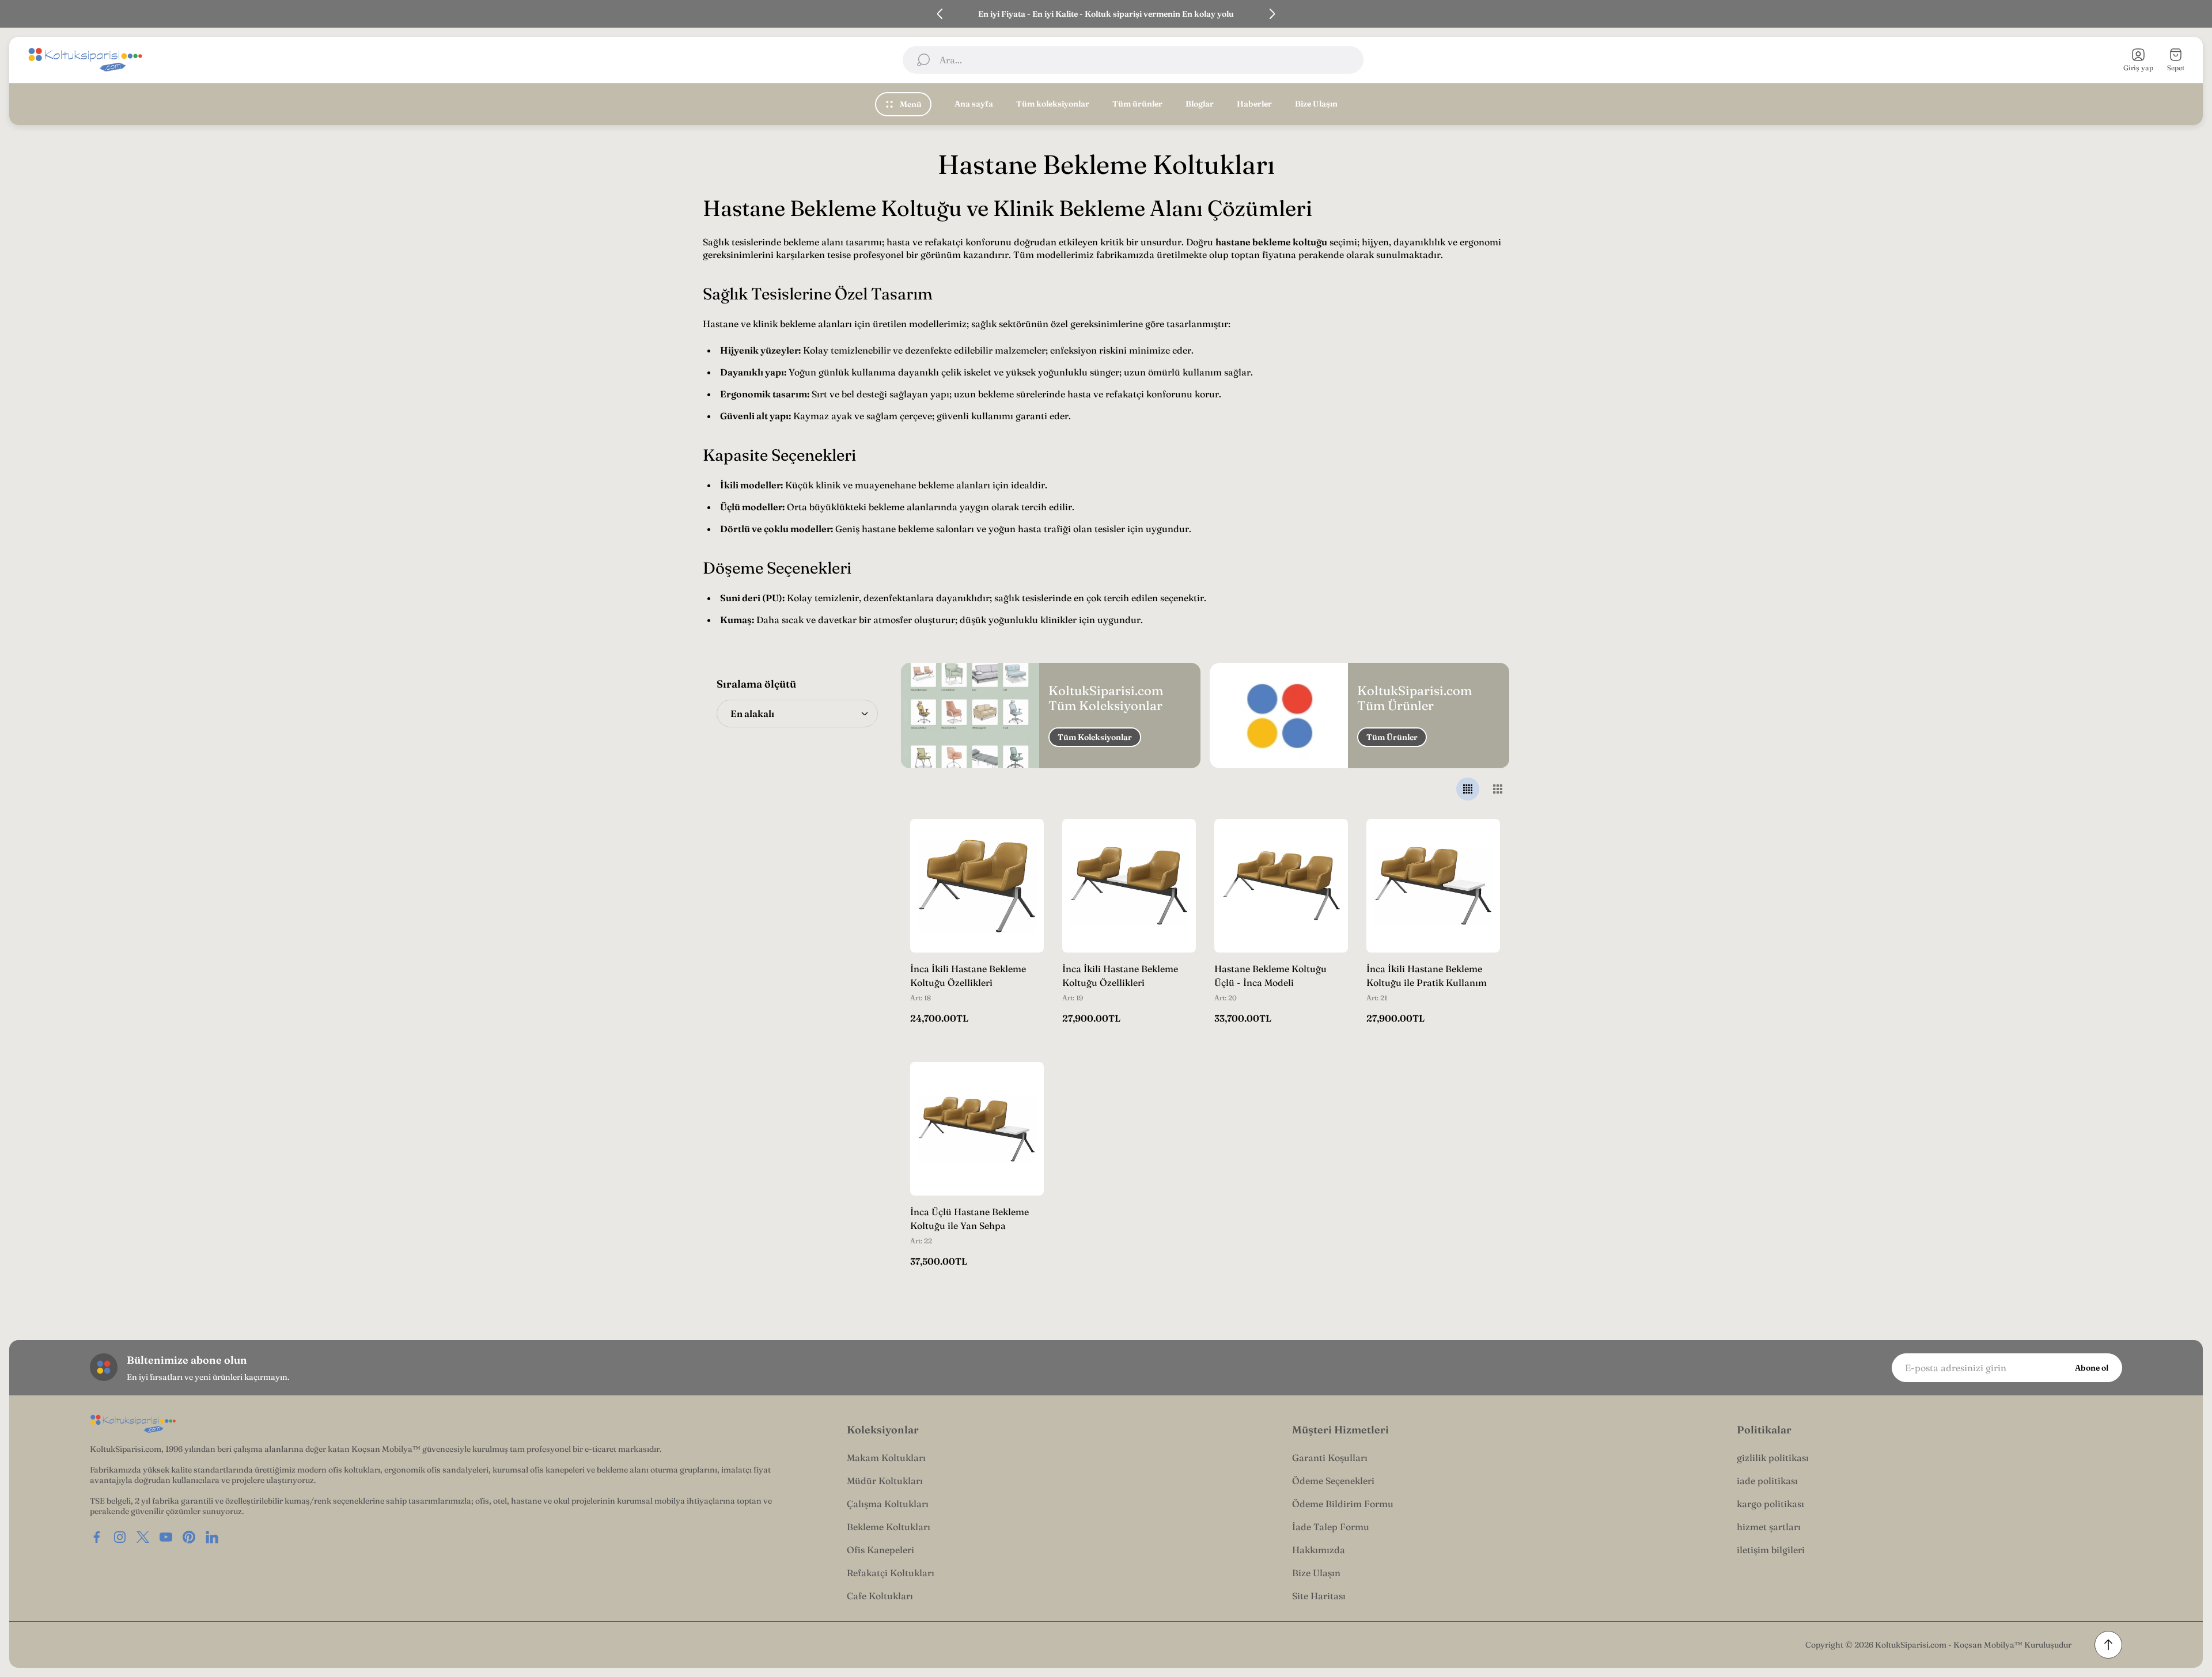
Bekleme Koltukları (889, 1527)
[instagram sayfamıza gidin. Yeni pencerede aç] (120, 1537)
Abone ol (2092, 1368)
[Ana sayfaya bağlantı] (133, 1424)
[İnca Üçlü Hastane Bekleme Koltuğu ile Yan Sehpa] (977, 1129)
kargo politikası (1770, 1504)
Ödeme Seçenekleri (1333, 1481)
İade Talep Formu (1331, 1527)
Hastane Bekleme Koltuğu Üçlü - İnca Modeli (1270, 976)
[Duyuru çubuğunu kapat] (2196, 14)
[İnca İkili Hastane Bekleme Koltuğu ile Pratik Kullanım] (1433, 886)
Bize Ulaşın (1316, 1573)
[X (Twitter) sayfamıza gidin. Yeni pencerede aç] (143, 1537)
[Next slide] (1272, 14)
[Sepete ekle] (1021, 842)
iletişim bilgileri (1771, 1550)
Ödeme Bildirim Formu (1343, 1504)
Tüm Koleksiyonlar (1095, 737)
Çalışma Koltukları (888, 1504)
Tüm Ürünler (1392, 737)
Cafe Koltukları (880, 1596)
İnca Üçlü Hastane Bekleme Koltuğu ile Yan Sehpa (969, 1219)
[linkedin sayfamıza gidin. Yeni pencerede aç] (212, 1537)
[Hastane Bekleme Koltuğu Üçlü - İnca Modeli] (1281, 886)
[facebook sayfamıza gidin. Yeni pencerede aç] (97, 1537)
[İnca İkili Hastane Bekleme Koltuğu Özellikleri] (977, 886)
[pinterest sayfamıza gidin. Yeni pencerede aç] (189, 1537)
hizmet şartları (1769, 1527)
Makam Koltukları (886, 1458)
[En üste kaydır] (2108, 1645)
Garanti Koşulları (1330, 1458)
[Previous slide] (940, 14)
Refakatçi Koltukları (891, 1573)
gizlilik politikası (1773, 1458)
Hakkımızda (1319, 1550)
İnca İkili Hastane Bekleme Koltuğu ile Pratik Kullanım (1427, 976)
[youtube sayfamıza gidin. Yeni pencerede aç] (166, 1537)
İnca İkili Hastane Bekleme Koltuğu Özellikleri (968, 976)
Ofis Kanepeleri (880, 1550)
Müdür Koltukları (885, 1481)
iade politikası (1767, 1481)
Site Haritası (1319, 1596)
